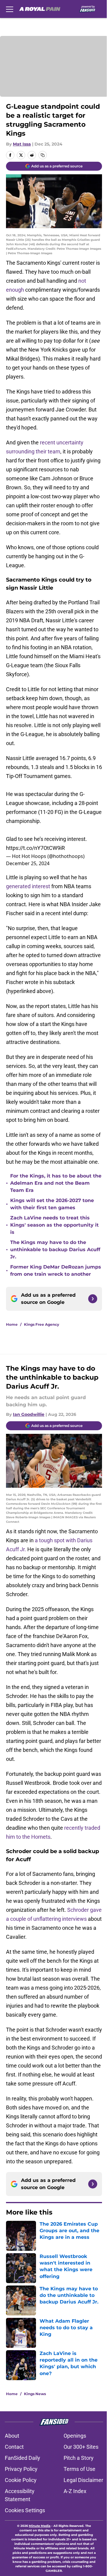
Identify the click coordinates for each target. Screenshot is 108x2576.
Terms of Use (79, 2469)
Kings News (35, 2394)
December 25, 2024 (28, 863)
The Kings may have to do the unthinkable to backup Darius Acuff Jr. (55, 1250)
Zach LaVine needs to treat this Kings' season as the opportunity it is (54, 1225)
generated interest (28, 886)
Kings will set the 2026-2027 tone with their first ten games (52, 1204)
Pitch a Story (79, 2458)
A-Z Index (75, 2491)
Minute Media (40, 2526)
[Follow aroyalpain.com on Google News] (93, 1299)
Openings (75, 2436)
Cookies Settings (25, 2510)
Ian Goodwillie (29, 1414)
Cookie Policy (21, 2480)
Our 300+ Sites (81, 2447)
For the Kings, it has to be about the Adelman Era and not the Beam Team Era (56, 1183)
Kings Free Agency (42, 1324)
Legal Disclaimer (83, 2480)
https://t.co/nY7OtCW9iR (35, 848)
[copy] (43, 155)
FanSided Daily (22, 2458)
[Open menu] (10, 9)
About (12, 2436)
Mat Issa (22, 144)
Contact (14, 2447)
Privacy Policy (21, 2469)
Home (12, 1324)
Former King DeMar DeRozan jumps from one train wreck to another (56, 1270)
